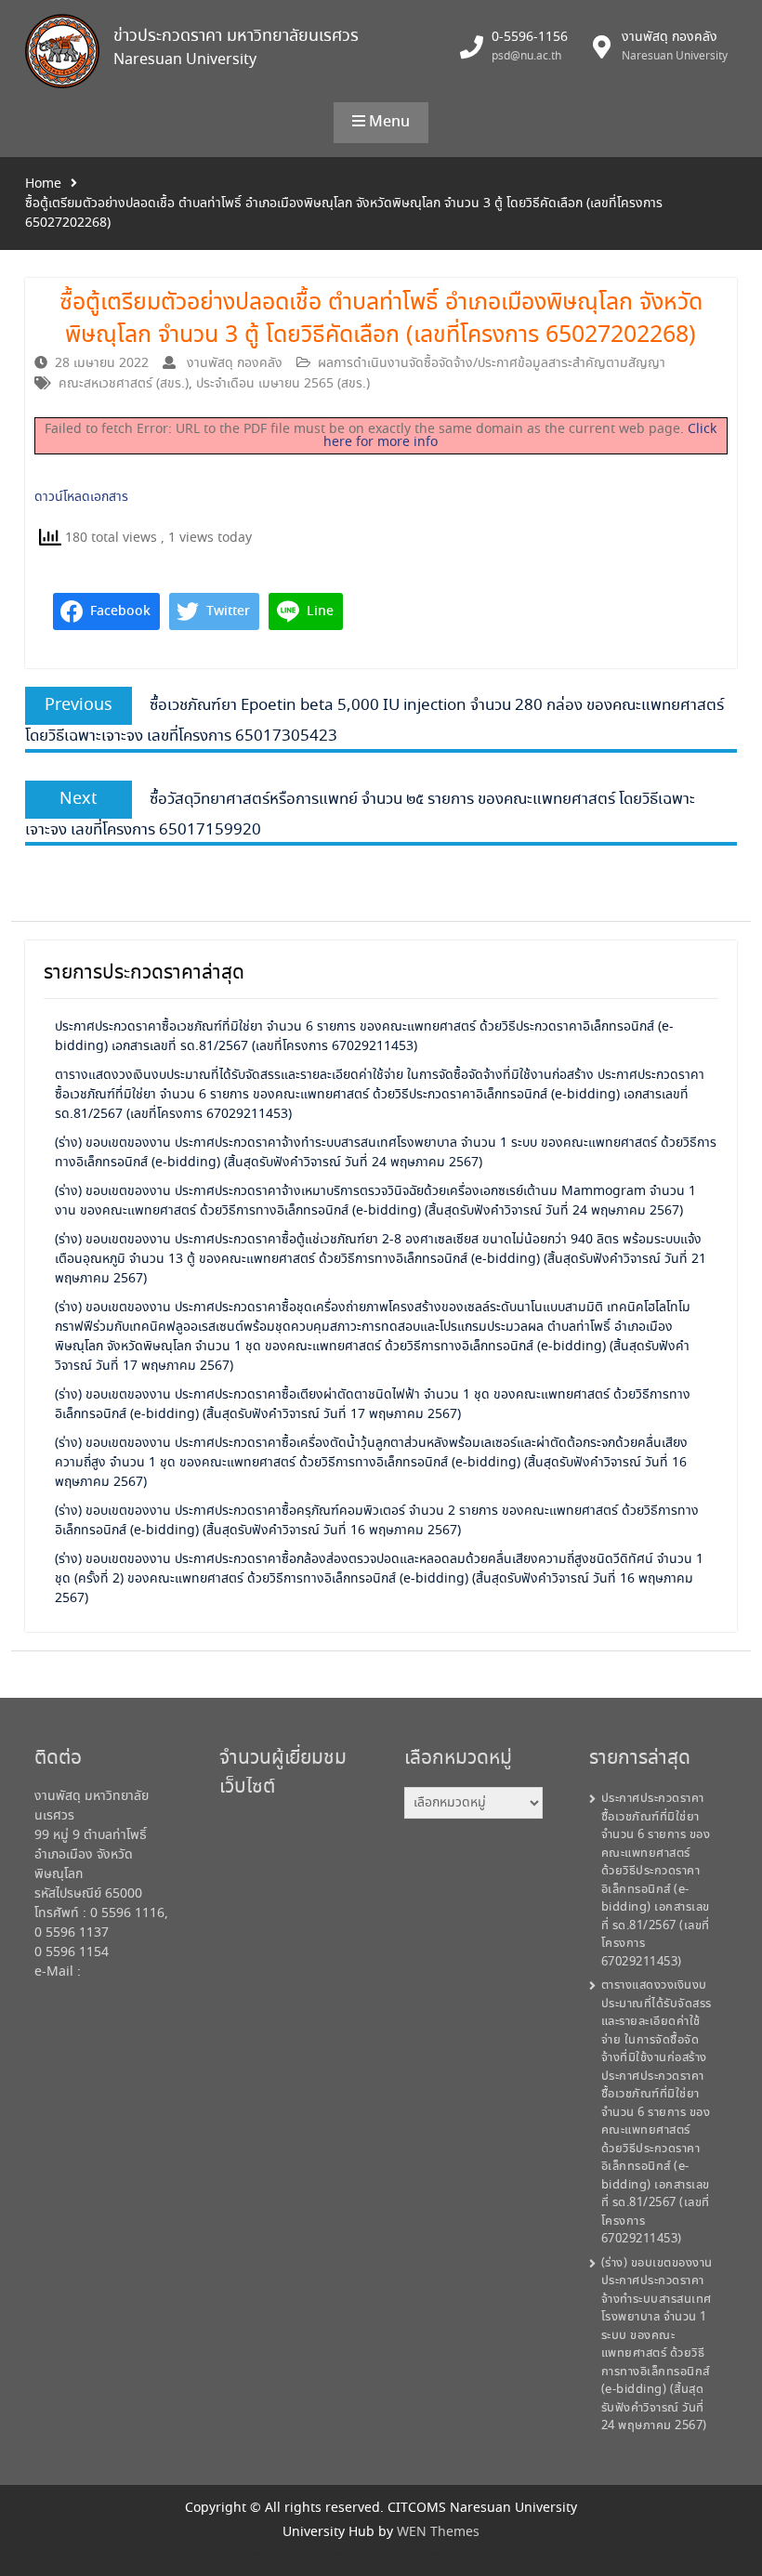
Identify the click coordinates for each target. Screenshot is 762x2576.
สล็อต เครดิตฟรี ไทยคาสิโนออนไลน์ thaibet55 (446, 2554)
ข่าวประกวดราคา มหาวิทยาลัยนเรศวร (236, 36)
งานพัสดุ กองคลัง (235, 363)
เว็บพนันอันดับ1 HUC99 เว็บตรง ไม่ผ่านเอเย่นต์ (652, 2554)
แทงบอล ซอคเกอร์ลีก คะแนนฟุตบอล (574, 2554)
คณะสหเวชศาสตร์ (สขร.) (124, 384)
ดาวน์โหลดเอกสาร (81, 497)
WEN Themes (438, 2532)
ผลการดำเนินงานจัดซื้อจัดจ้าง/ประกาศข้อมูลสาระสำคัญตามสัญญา (492, 363)
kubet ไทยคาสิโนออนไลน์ (514, 2554)
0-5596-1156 (530, 37)
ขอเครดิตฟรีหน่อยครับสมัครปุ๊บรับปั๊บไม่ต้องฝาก (111, 2554)
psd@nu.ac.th (526, 56)
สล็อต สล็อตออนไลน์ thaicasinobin (273, 2554)
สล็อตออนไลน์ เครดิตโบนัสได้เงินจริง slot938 (197, 2554)
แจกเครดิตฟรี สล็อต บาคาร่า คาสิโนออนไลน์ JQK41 (355, 2554)
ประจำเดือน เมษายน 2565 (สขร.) (283, 384)
